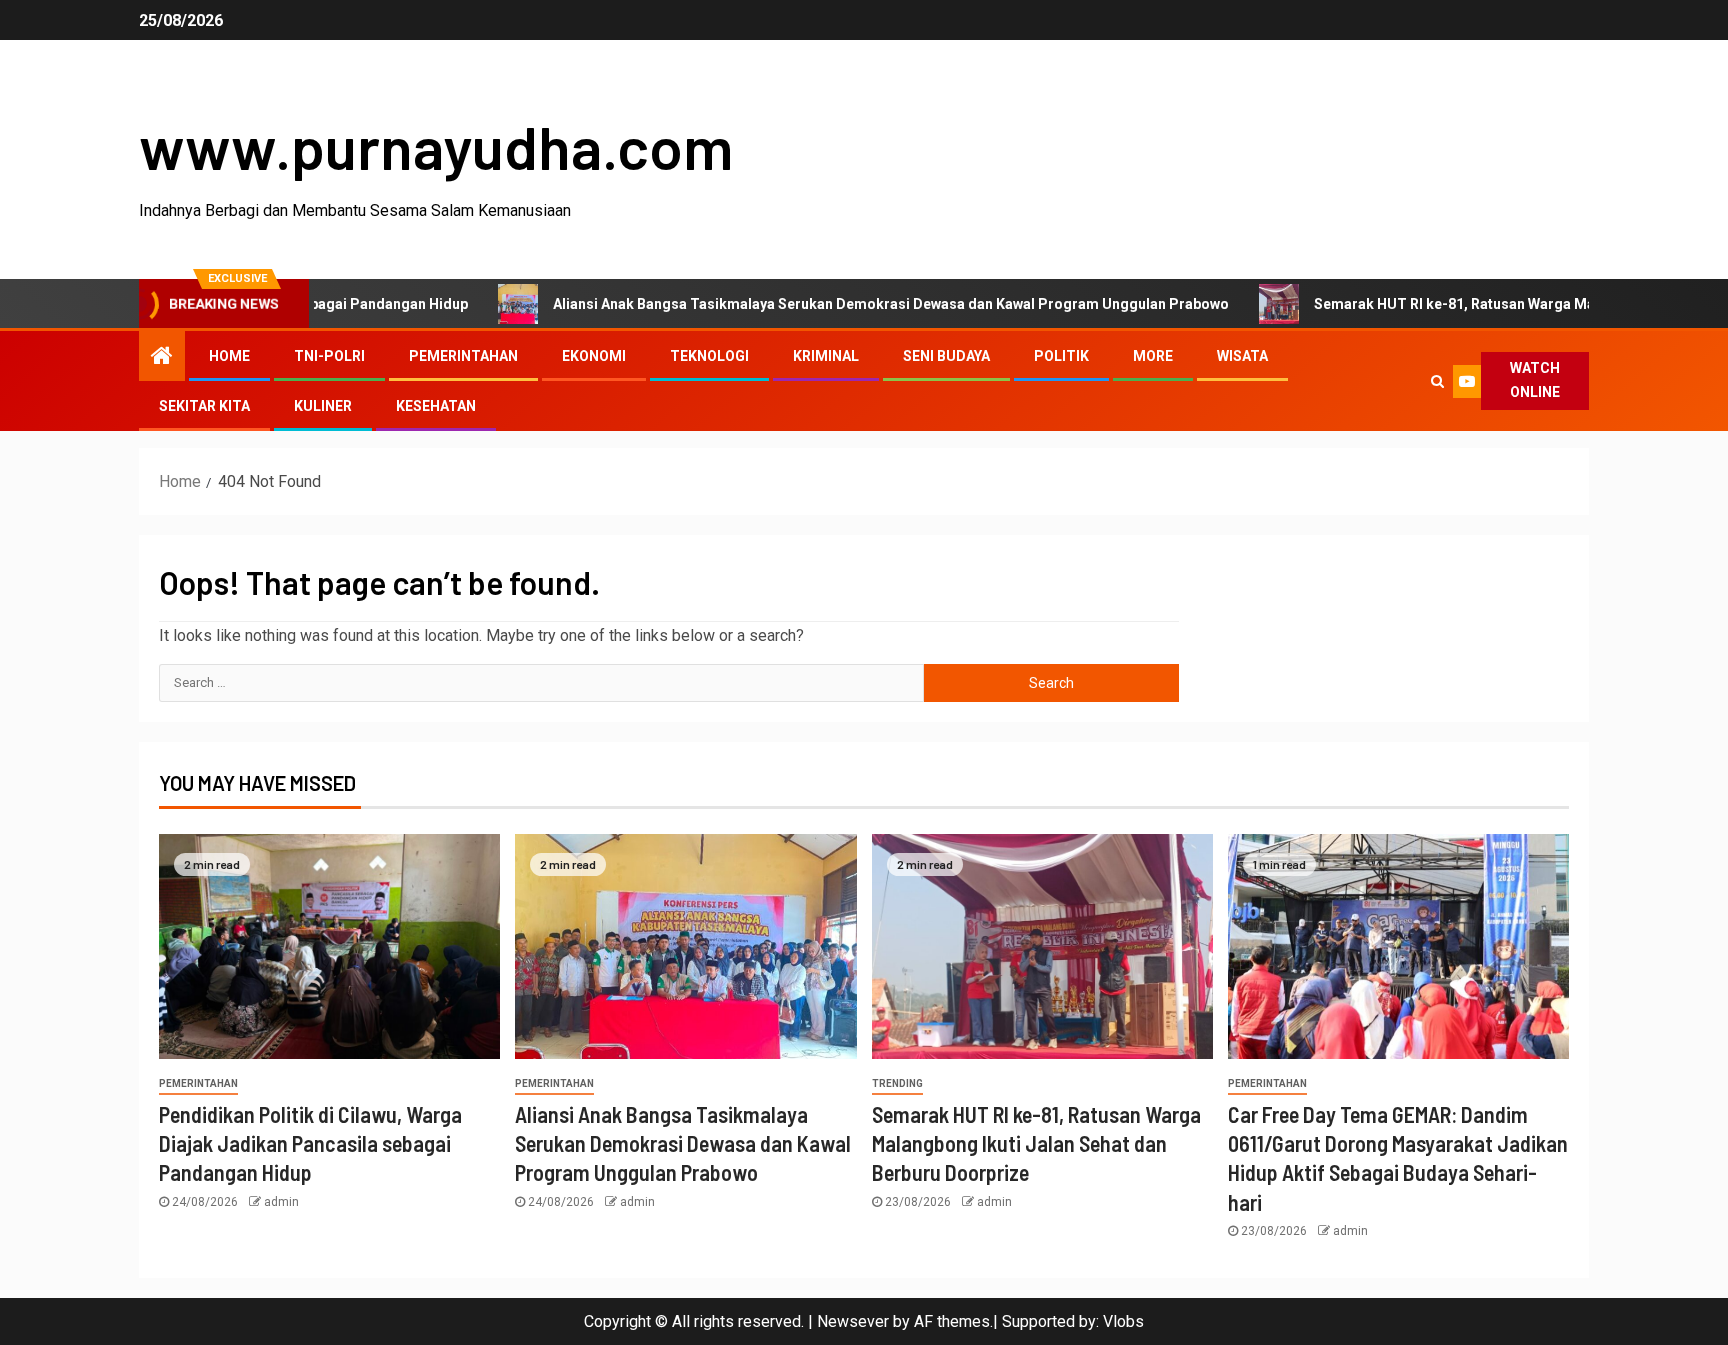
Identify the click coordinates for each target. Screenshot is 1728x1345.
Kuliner (323, 406)
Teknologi (709, 356)
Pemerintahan (463, 356)
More (1153, 356)
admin (281, 1202)
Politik (1061, 356)
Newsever (853, 1321)
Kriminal (826, 356)
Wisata (1242, 356)
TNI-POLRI (329, 356)
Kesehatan (436, 406)
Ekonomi (594, 356)
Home (229, 356)
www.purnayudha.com (436, 146)
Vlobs (1123, 1321)
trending (897, 1083)
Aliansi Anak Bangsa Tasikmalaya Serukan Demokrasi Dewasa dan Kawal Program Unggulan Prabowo (832, 304)
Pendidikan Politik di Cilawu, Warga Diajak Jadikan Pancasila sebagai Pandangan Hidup (310, 1143)
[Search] (1437, 381)
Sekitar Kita (204, 406)
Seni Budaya (946, 356)
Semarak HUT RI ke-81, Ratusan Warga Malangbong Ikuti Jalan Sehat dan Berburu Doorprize (1036, 1143)
